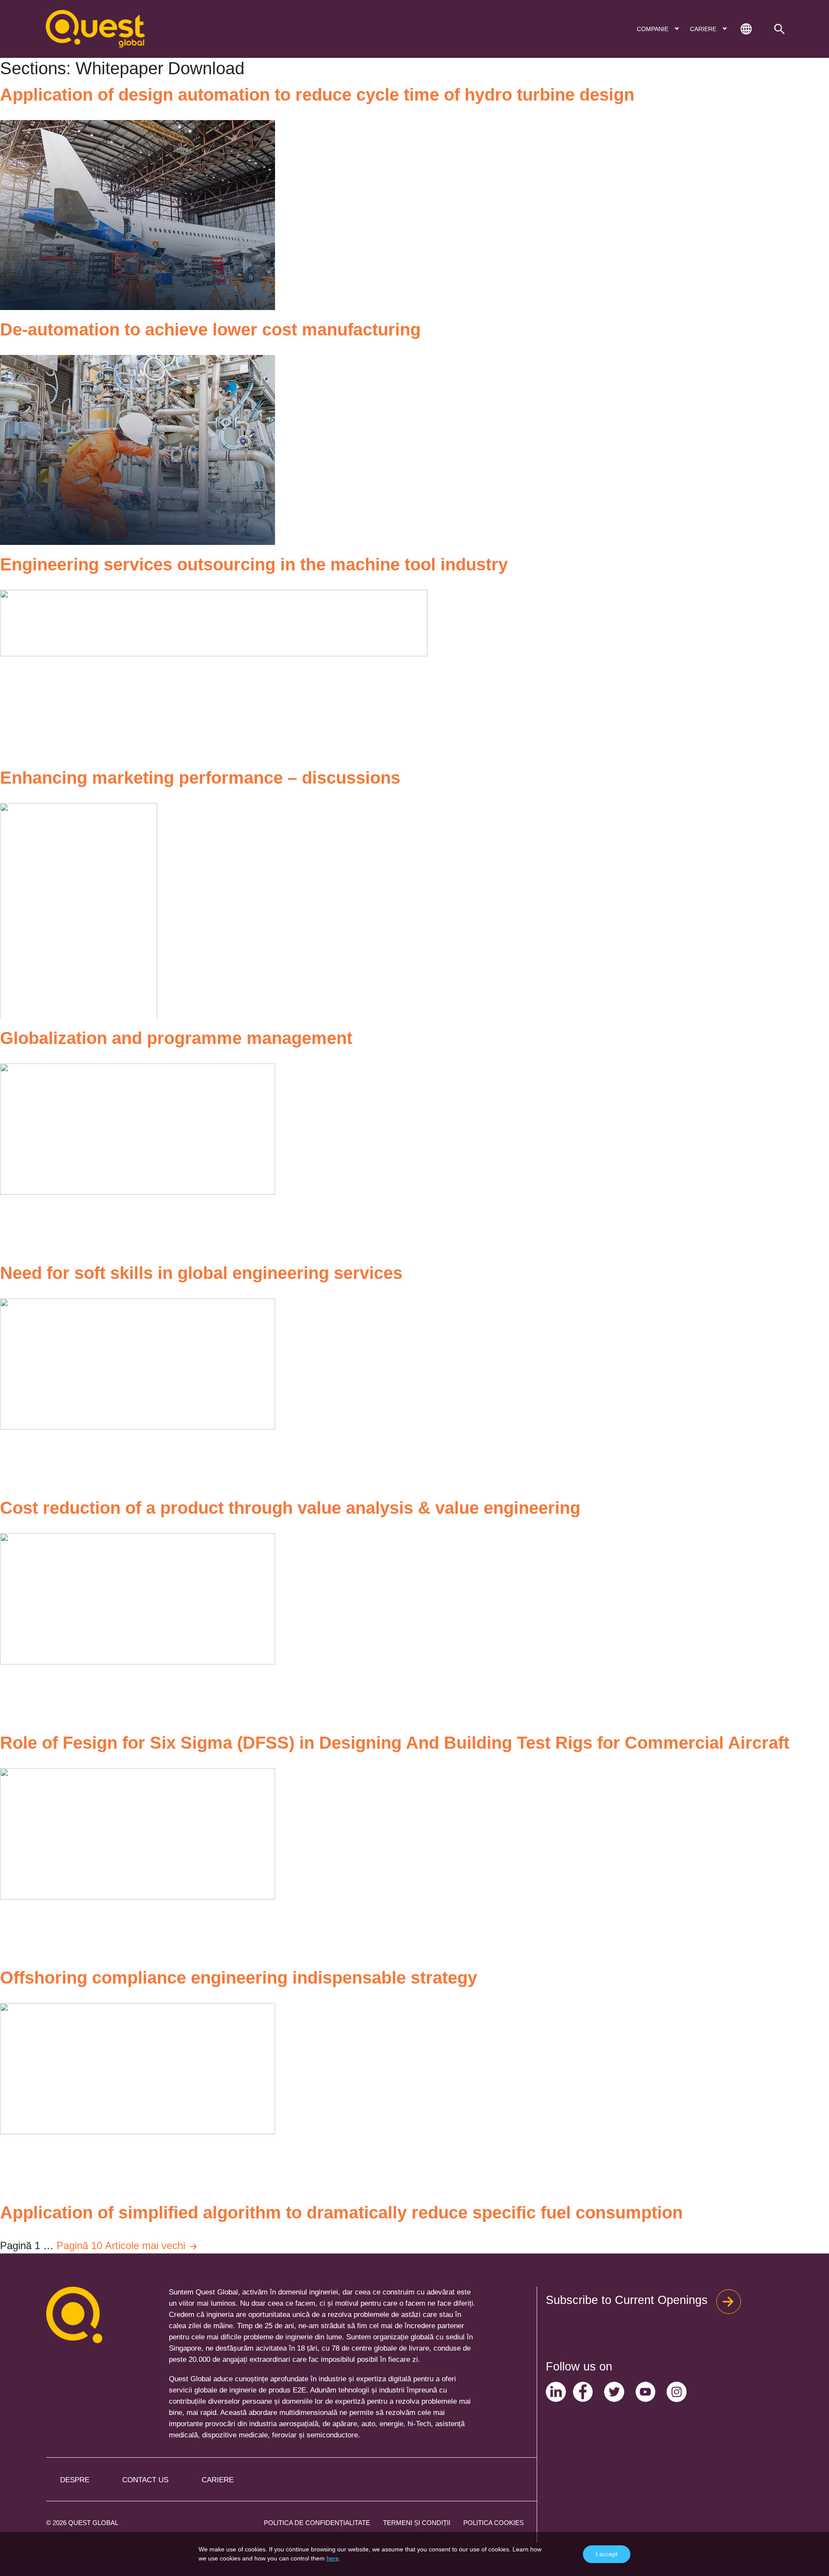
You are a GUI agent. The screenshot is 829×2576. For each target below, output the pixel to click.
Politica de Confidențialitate (317, 2523)
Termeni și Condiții (417, 2523)
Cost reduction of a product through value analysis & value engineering (290, 1508)
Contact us (145, 2480)
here (333, 2558)
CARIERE (704, 29)
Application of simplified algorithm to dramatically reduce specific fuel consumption (341, 2212)
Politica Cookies (494, 2523)
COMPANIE (653, 29)
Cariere (218, 2480)
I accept (607, 2554)
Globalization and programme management (176, 1038)
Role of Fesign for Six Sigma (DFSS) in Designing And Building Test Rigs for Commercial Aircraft (395, 1743)
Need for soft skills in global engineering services (201, 1273)
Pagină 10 (79, 2245)
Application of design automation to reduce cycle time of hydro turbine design (317, 95)
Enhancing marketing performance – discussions (200, 778)
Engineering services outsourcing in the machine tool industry (254, 564)
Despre (75, 2480)
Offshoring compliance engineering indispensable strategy (239, 1978)
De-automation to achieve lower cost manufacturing (210, 329)
